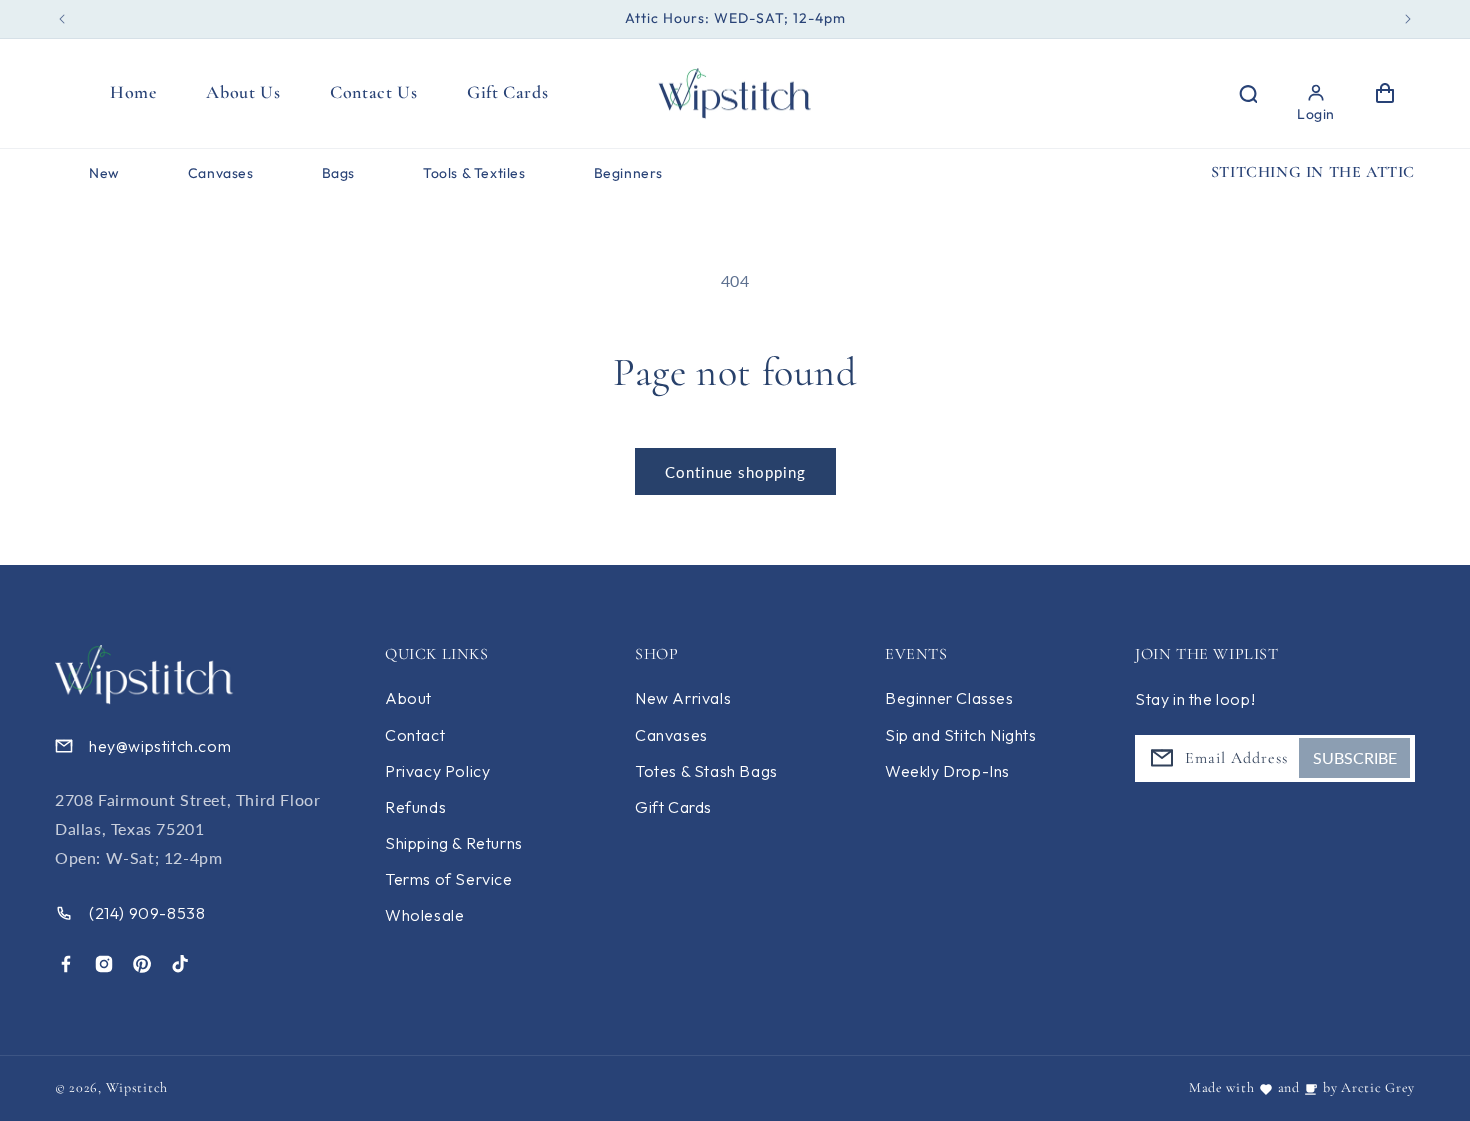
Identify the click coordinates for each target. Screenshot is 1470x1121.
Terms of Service (449, 879)
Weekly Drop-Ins (947, 771)
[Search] (1247, 93)
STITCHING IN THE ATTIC (1313, 172)
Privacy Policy (437, 771)
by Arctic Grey (1369, 1087)
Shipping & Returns (454, 843)
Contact (415, 735)
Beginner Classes (949, 699)
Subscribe (1355, 757)
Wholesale (424, 915)
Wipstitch (137, 1087)
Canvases (671, 735)
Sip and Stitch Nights (961, 735)
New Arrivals (683, 699)
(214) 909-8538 (147, 913)
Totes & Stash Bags (706, 771)
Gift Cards (673, 807)
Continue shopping (735, 472)
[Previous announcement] (62, 19)
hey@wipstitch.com (160, 746)
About (408, 699)
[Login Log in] (1316, 93)
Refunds (415, 807)
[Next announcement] (1408, 19)
